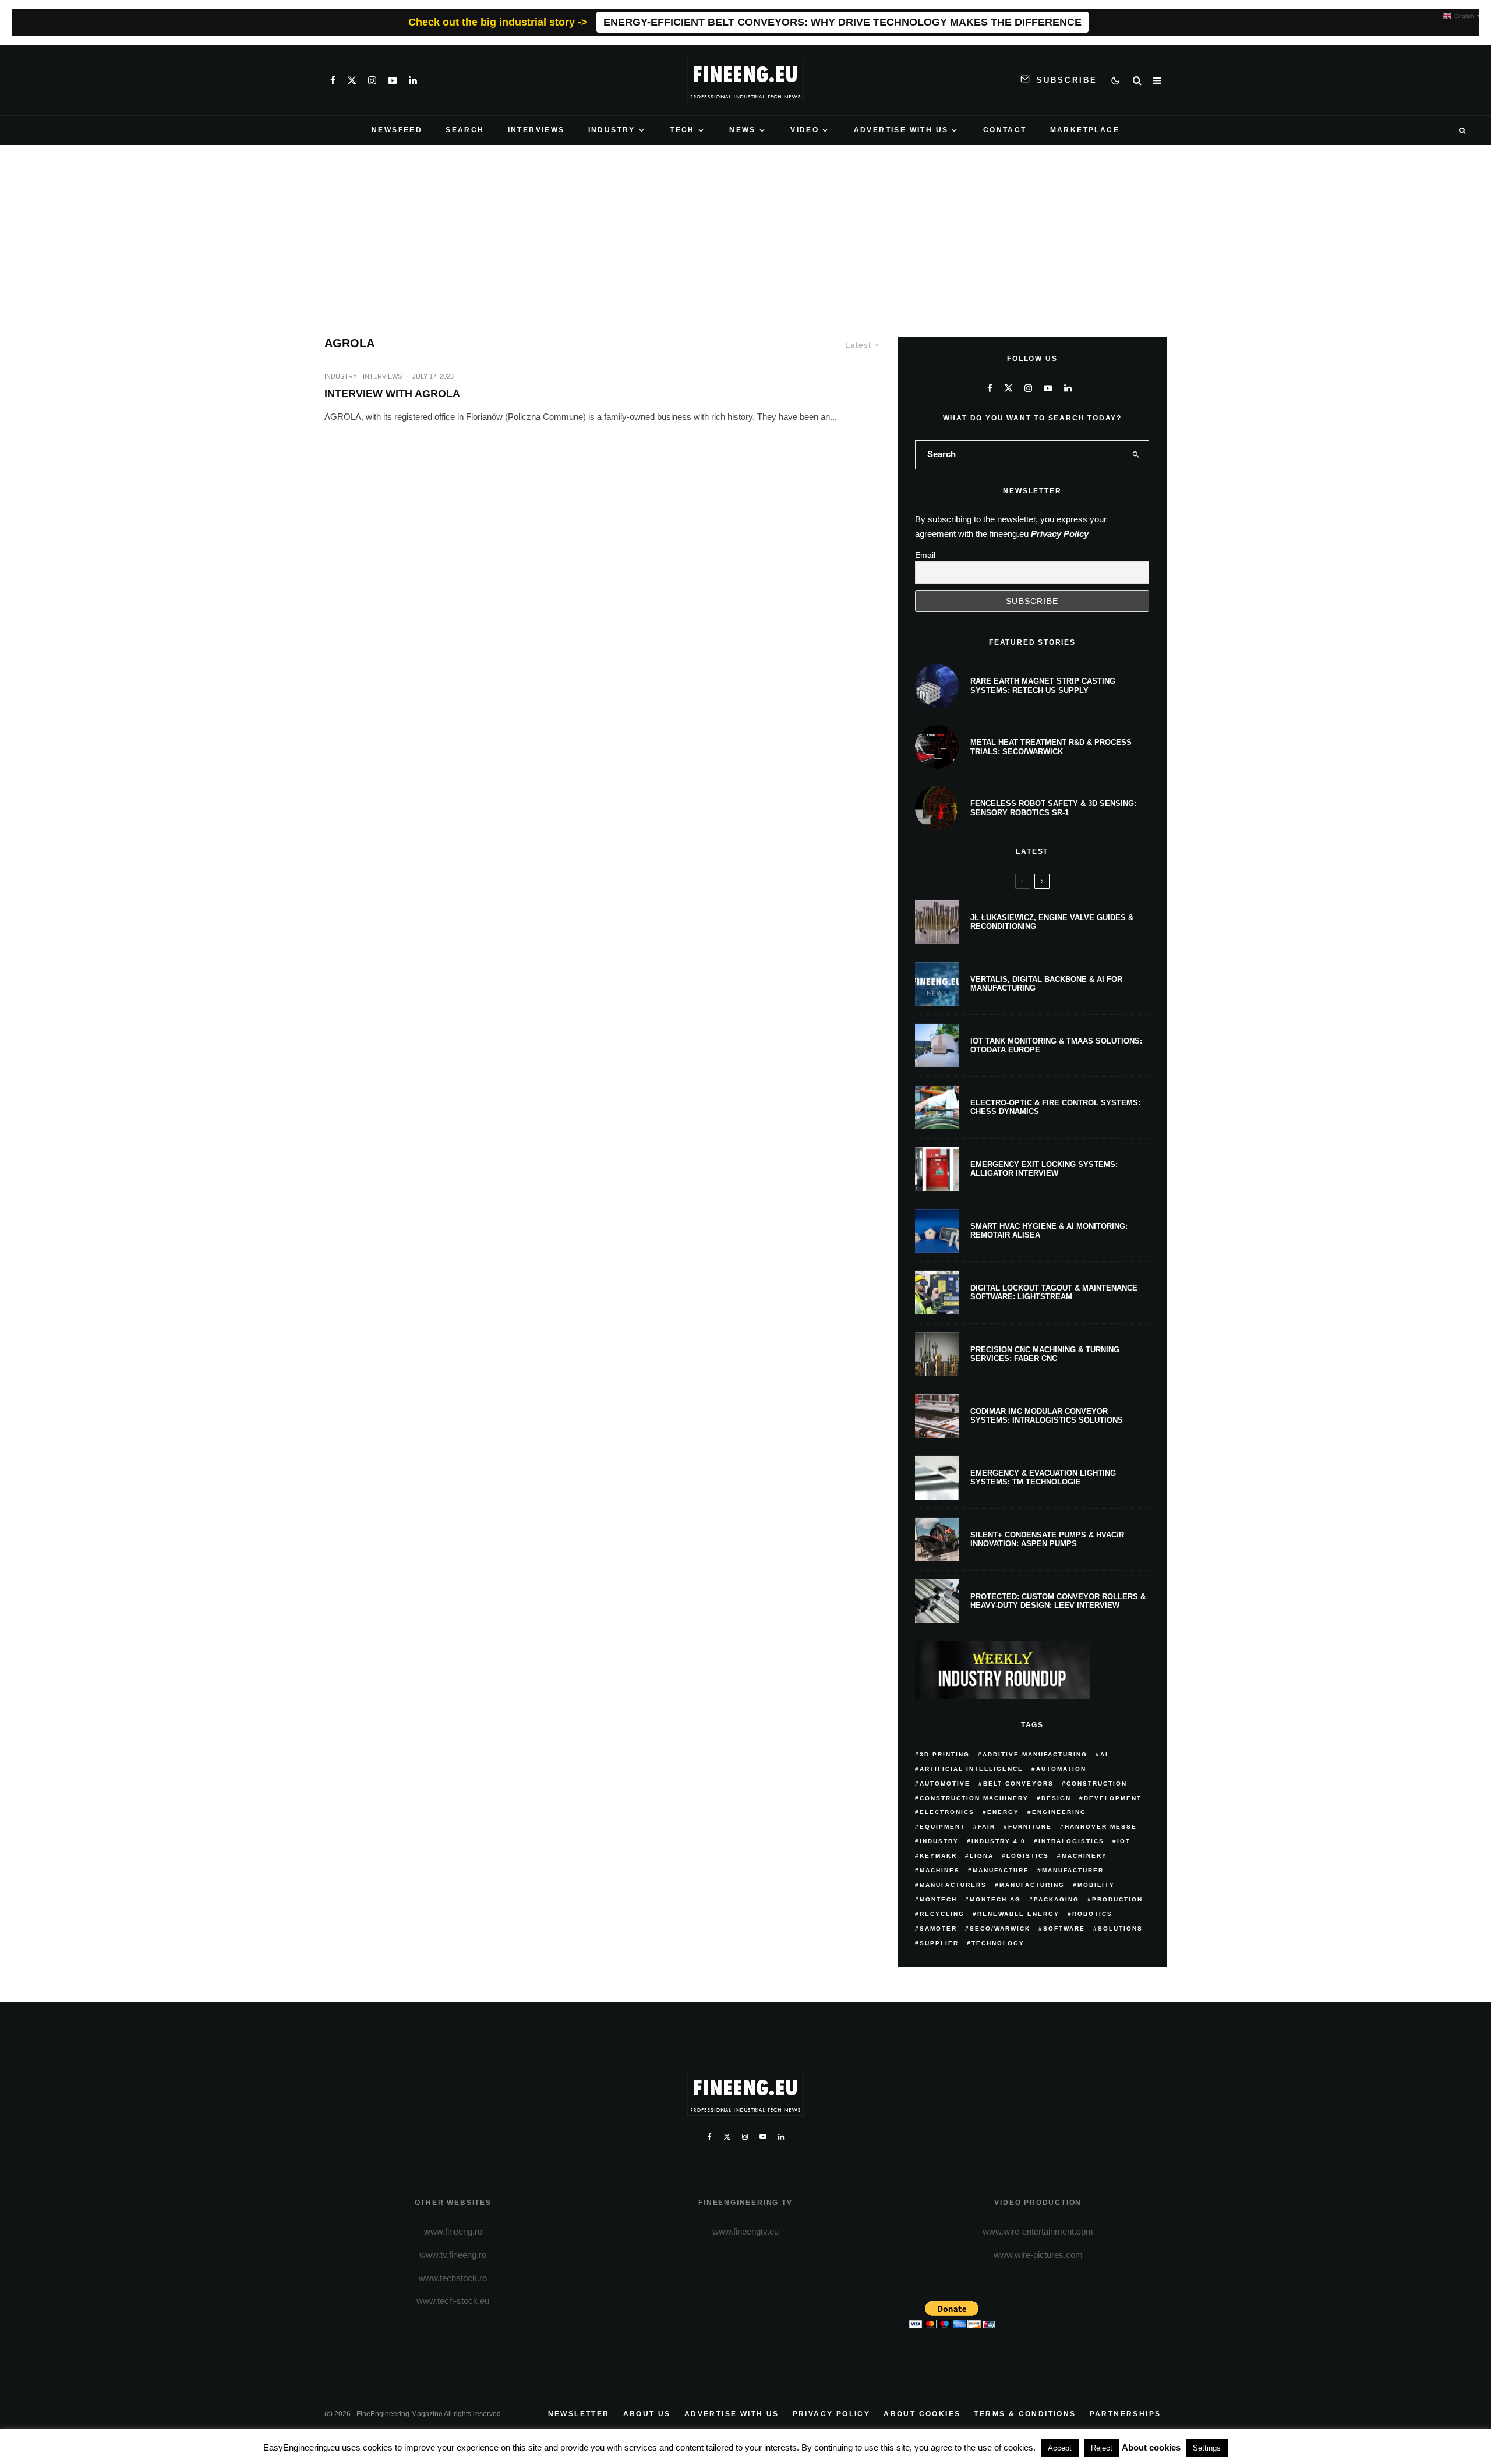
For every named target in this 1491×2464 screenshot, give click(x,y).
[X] (352, 80)
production (1117, 1899)
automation (1061, 1769)
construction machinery (974, 1798)
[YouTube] (393, 80)
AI (1104, 1754)
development (1113, 1798)
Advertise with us (732, 2414)
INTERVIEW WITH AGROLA (392, 394)
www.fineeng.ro (453, 2231)
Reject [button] (1102, 2448)
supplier (939, 1943)
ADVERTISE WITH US (901, 130)
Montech (938, 1899)
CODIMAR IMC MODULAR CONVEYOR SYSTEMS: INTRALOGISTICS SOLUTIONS (1047, 1416)
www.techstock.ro (453, 2278)
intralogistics (1071, 1841)
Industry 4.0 (999, 1841)
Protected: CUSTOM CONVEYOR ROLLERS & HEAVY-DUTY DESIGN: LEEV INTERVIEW (1058, 1601)
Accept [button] (1060, 2448)
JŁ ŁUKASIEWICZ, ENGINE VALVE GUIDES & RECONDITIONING (1052, 922)
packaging (1057, 1899)
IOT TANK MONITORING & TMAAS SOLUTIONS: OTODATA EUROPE (1056, 1046)
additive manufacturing (1035, 1754)
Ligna (982, 1856)
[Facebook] (333, 80)
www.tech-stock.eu (453, 2301)
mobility (1096, 1885)
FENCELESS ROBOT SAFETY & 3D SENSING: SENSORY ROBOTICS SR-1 (1053, 808)
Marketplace (1085, 130)
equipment (942, 1827)
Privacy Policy (1060, 534)
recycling (942, 1914)
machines (940, 1870)
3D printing (945, 1754)
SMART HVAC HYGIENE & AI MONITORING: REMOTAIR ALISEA (1049, 1231)
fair (987, 1827)
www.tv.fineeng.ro (453, 2255)
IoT (1124, 1841)
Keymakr (938, 1856)
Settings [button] (1207, 2448)
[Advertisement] (745, 232)
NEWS (743, 130)
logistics (1028, 1856)
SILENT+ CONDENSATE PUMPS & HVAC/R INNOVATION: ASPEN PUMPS (1047, 1539)
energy (1003, 1812)
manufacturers (953, 1885)
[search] (1136, 455)
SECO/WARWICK (1000, 1929)
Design (1056, 1798)
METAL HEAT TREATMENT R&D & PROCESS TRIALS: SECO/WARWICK (1051, 747)
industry (939, 1841)
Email (925, 555)
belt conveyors (1018, 1784)
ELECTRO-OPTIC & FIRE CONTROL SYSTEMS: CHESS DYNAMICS (1055, 1107)
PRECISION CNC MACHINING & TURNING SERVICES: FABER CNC (1045, 1354)
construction (1097, 1784)
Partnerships (1126, 2414)
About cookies (922, 2414)
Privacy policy (832, 2414)
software (1064, 1929)
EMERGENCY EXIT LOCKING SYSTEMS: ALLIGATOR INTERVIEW (1044, 1169)
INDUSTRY (612, 130)
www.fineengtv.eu (745, 2231)
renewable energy (1018, 1914)
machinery (1084, 1856)
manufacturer (1073, 1870)
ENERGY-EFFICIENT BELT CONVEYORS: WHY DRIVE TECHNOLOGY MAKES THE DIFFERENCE (842, 22)
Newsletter (579, 2414)
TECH (682, 130)
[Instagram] (372, 80)
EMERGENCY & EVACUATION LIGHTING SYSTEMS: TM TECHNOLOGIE (1043, 1478)
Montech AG (995, 1899)
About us (647, 2414)
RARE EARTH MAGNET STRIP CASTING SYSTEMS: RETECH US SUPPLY (1043, 686)
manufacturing (1032, 1885)
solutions (1120, 1929)
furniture (1030, 1827)
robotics (1092, 1914)
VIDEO (805, 130)
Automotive (945, 1784)
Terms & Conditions (1025, 2414)
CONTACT (1005, 130)
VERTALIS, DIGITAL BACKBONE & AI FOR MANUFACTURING (1046, 984)
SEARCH (465, 130)
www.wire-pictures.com (1038, 2255)
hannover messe (1101, 1827)
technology (998, 1943)
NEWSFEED (397, 130)
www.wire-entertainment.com (1038, 2231)
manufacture (1001, 1870)
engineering (1059, 1812)
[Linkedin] (413, 80)
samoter (938, 1929)
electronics (947, 1812)
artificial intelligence (971, 1769)
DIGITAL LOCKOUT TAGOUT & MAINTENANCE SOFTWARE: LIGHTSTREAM (1054, 1293)
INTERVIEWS (536, 130)
